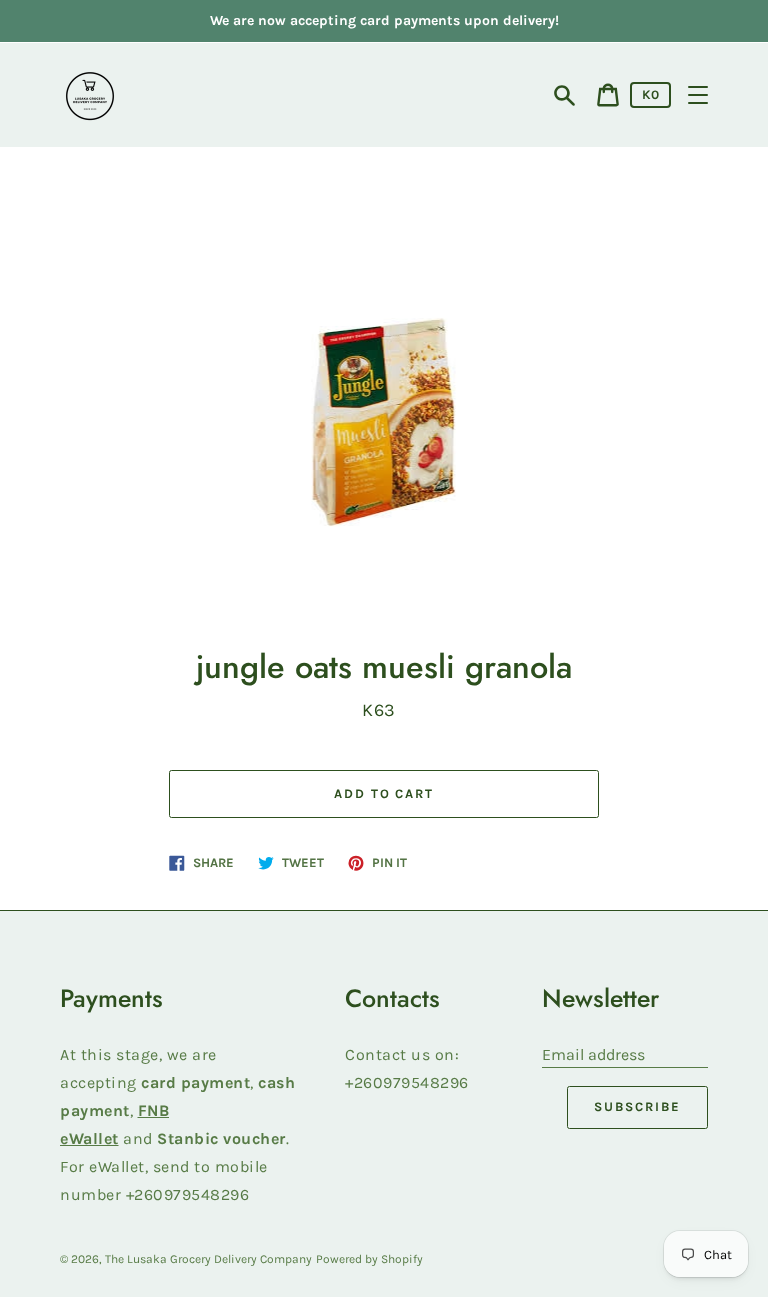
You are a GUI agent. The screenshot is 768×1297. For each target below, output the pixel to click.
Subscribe (637, 1106)
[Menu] (698, 95)
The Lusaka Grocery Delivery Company (208, 1259)
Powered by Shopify (369, 1259)
